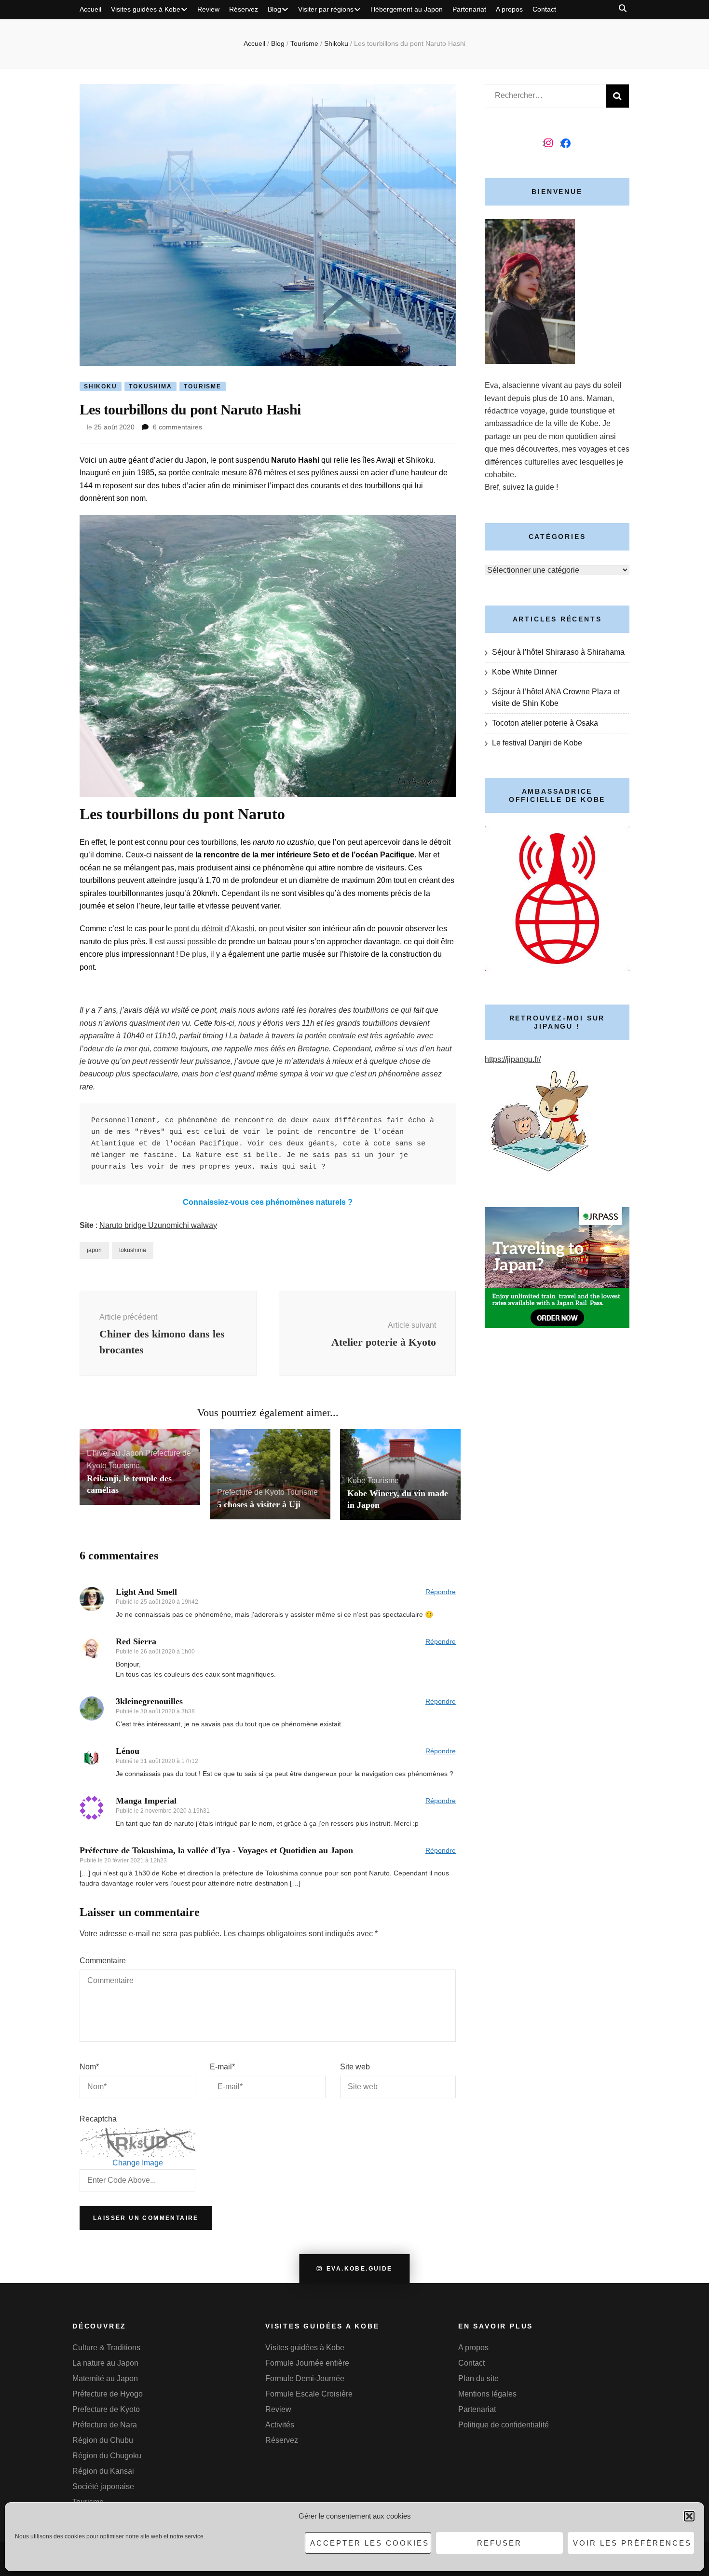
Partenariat (469, 9)
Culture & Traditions (106, 2348)
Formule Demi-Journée (305, 2378)
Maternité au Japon (105, 2378)
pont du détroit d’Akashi (214, 929)
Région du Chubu (103, 2440)
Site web (355, 2067)
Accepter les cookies (370, 2543)
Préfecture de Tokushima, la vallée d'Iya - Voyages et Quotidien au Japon (216, 1850)
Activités (280, 2425)
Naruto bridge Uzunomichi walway (158, 1225)
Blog (274, 9)
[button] (689, 2516)
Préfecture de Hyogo (108, 2394)
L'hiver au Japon (115, 1453)
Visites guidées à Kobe (146, 9)
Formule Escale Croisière (309, 2394)
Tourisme (202, 386)
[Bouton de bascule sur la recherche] (623, 8)
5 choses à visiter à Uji (259, 1504)
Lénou (128, 1751)
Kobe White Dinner (525, 672)
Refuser (499, 2543)
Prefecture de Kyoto (251, 1492)
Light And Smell (146, 1592)
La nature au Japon (105, 2363)
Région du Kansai (103, 2471)
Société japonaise (103, 2486)
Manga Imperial (146, 1801)
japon (94, 1250)
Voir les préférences (632, 2543)
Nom (89, 2067)
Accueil (90, 9)
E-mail (222, 2067)
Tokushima (150, 386)
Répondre (441, 1592)
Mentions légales (487, 2394)
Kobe (356, 1481)
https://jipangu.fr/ (513, 1059)
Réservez (244, 9)
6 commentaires (177, 427)
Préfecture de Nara (105, 2425)
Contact (544, 9)
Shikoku (101, 386)
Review (208, 9)
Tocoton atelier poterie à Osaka (545, 723)
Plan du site (478, 2378)
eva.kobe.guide (360, 2269)
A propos (509, 9)
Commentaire (103, 1961)
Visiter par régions (326, 9)
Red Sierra (136, 1641)
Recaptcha (98, 2119)
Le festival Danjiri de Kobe (537, 743)
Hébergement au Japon (407, 9)
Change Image (138, 2163)
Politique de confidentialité (504, 2425)
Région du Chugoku (107, 2456)
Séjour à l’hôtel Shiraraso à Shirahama (558, 652)
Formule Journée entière (307, 2363)
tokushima (133, 1250)
